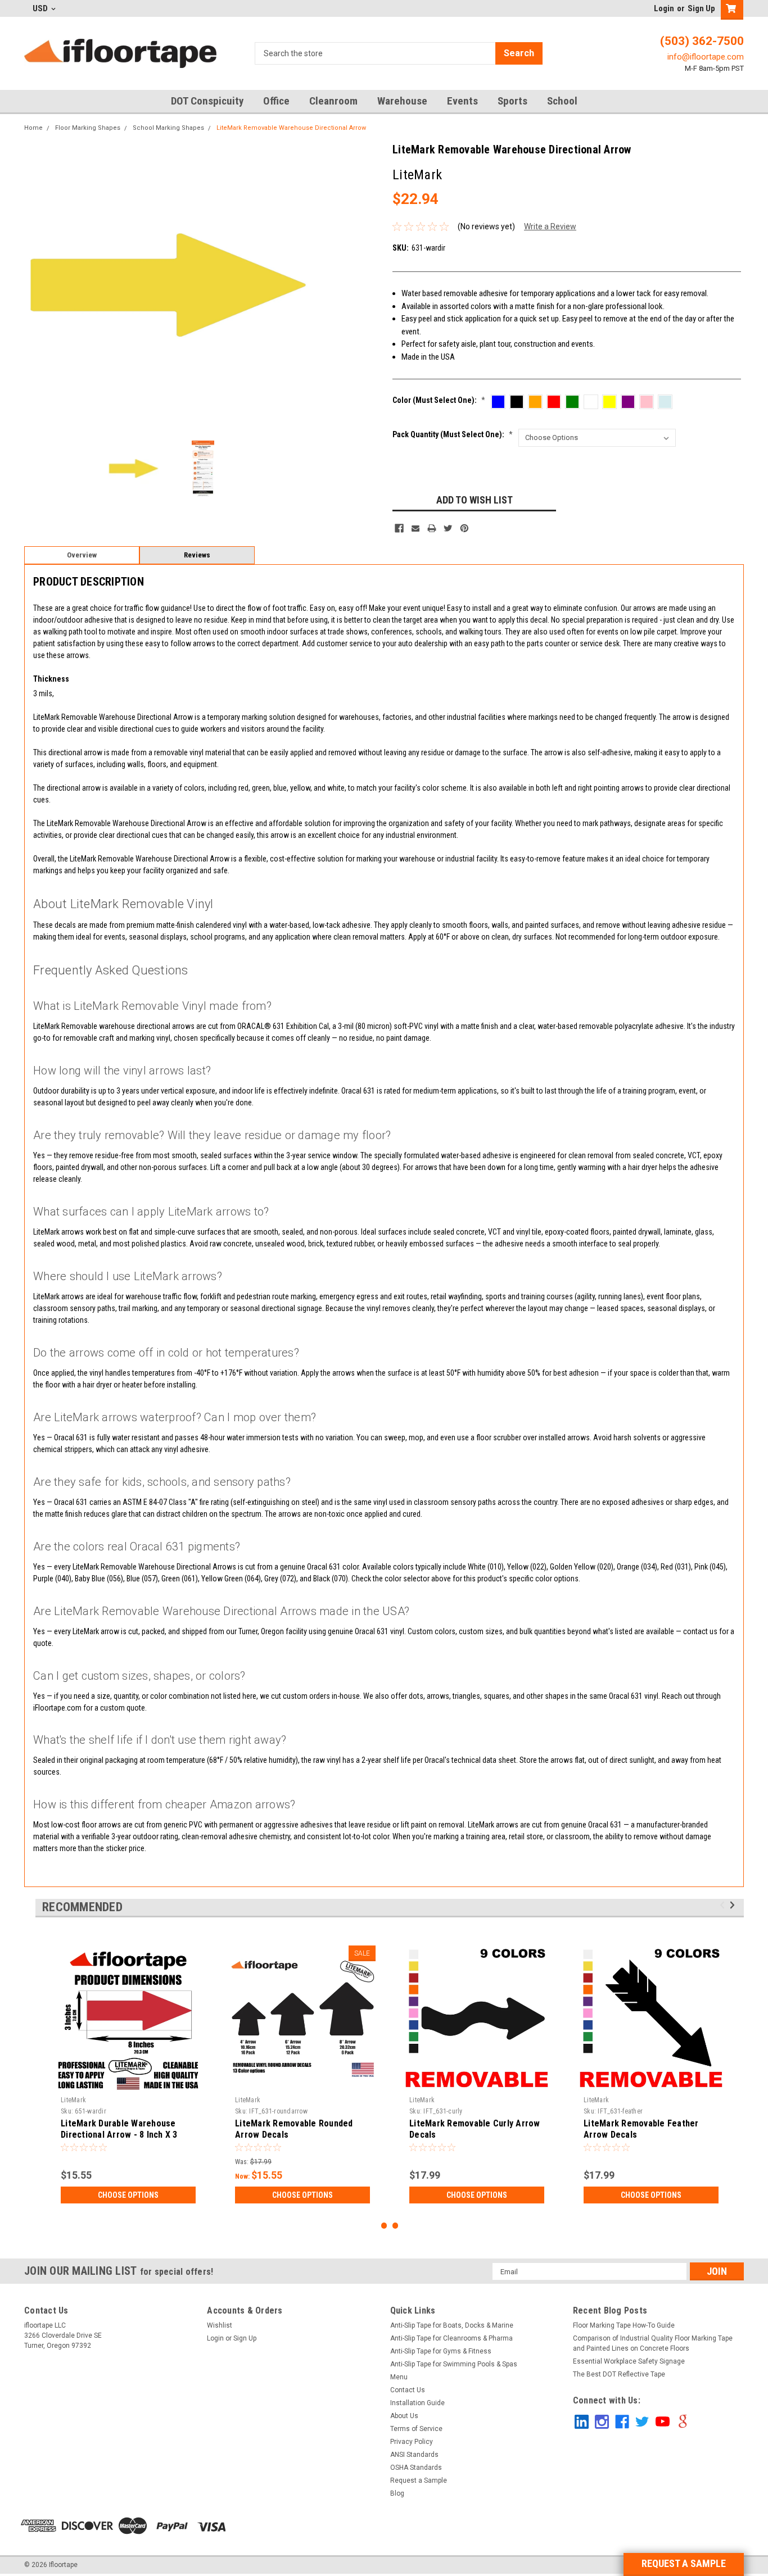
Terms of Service (416, 2429)
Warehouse (402, 101)
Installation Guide (417, 2403)
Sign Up (701, 8)
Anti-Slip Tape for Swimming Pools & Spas (454, 2364)
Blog (397, 2493)
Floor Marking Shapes (88, 128)
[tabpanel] (128, 2074)
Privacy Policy (412, 2442)
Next (301, 285)
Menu (399, 2377)
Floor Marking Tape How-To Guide (624, 2325)
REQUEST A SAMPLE (684, 2563)
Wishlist (220, 2325)
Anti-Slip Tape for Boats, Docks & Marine (452, 2325)
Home (33, 128)
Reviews (197, 555)
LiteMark (73, 2100)
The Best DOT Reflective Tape (619, 2374)
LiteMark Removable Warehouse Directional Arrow (291, 128)
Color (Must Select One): (439, 400)
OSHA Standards (416, 2468)
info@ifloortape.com (706, 57)
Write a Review (550, 226)
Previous (35, 285)
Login (664, 8)
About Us (404, 2416)
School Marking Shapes (168, 128)
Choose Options (128, 2195)
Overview (82, 555)
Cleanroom (333, 101)
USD (41, 8)
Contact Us (408, 2390)
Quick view (302, 2083)
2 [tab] (396, 2226)
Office (276, 101)
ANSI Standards (414, 2455)
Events (462, 101)
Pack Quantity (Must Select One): (453, 434)
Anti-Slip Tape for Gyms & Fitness (441, 2351)
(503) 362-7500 (702, 41)
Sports (512, 101)
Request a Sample (419, 2480)
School (562, 101)
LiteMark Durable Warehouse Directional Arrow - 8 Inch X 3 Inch (119, 2135)
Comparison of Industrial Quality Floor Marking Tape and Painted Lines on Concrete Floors (653, 2343)
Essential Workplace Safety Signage (629, 2361)
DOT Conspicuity (207, 101)
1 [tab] (384, 2226)
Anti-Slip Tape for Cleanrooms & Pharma (451, 2338)
